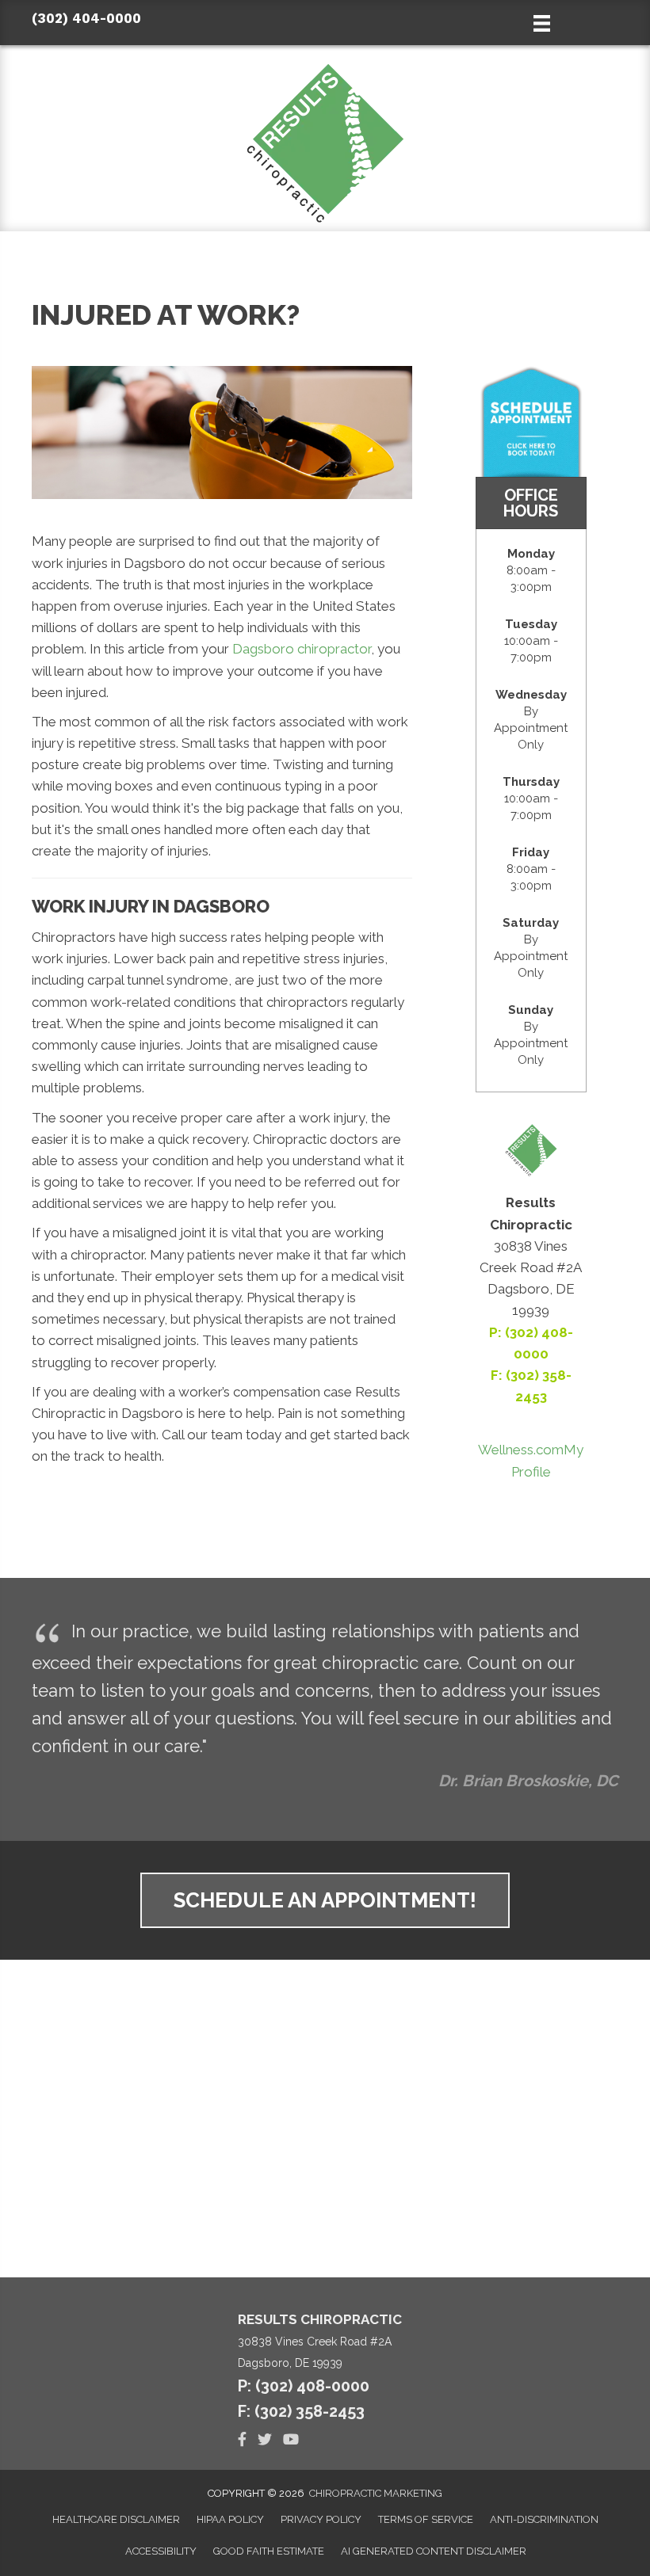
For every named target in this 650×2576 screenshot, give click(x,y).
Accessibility (161, 2551)
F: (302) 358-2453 (301, 2411)
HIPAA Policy (230, 2519)
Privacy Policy (321, 2519)
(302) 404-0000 (86, 18)
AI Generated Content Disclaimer (434, 2551)
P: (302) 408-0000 (304, 2386)
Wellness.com (521, 1450)
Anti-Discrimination (544, 2519)
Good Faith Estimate (269, 2551)
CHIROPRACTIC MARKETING (376, 2493)
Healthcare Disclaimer (116, 2519)
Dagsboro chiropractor (302, 649)
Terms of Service (426, 2519)
